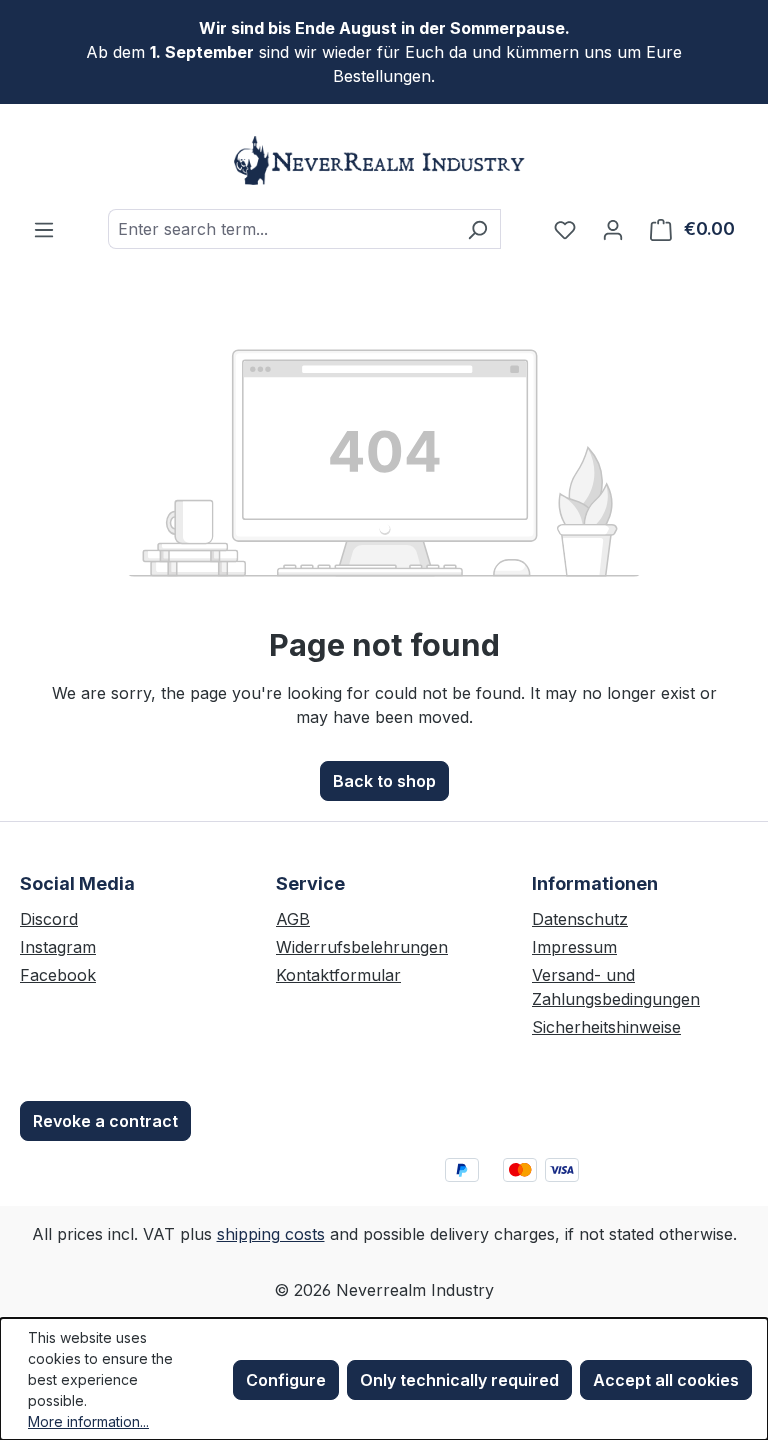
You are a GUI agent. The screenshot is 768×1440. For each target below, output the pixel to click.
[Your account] (613, 229)
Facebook (58, 975)
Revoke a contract (105, 1121)
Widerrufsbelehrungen (362, 947)
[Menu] (44, 229)
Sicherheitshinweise (606, 1027)
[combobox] (281, 229)
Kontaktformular (338, 975)
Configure (286, 1380)
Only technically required (459, 1380)
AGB (293, 919)
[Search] (477, 229)
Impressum (574, 947)
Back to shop (384, 781)
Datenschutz (580, 919)
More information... (88, 1421)
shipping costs (271, 1234)
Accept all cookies (666, 1380)
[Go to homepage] (384, 160)
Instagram (58, 947)
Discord (49, 919)
